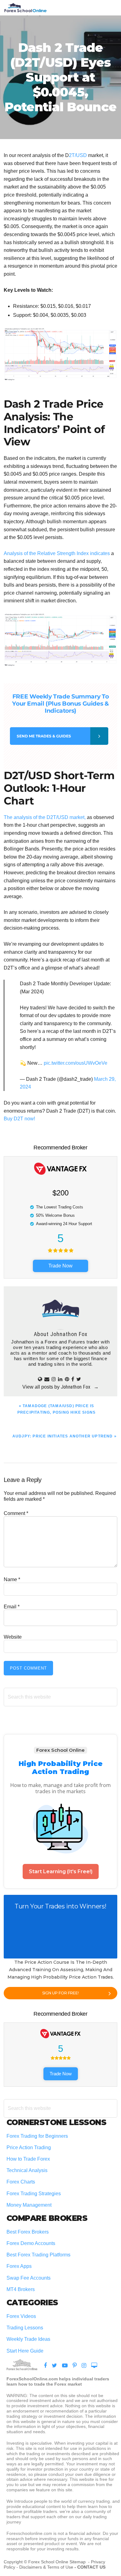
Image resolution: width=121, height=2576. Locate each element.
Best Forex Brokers (28, 2232)
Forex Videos (21, 2316)
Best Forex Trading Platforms (38, 2255)
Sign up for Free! (60, 1993)
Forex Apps (19, 2266)
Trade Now (60, 1266)
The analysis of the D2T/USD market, (45, 817)
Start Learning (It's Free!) (61, 1872)
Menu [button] (110, 8)
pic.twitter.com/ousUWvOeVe (76, 1063)
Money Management (30, 2205)
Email (12, 1607)
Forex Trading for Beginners (37, 2136)
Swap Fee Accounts (29, 2278)
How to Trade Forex (28, 2159)
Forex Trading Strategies (34, 2194)
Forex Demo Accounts (31, 2243)
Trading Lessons (25, 2328)
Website (13, 1637)
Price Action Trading (29, 2147)
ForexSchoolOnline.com (25, 8)
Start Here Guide (25, 2351)
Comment (16, 1513)
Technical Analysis (27, 2170)
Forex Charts (21, 2182)
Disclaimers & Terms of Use (46, 2567)
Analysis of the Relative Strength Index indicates (57, 553)
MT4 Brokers (21, 2289)
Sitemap (78, 2562)
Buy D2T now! (19, 1119)
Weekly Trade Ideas (28, 2339)
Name (12, 1579)
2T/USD (78, 155)
